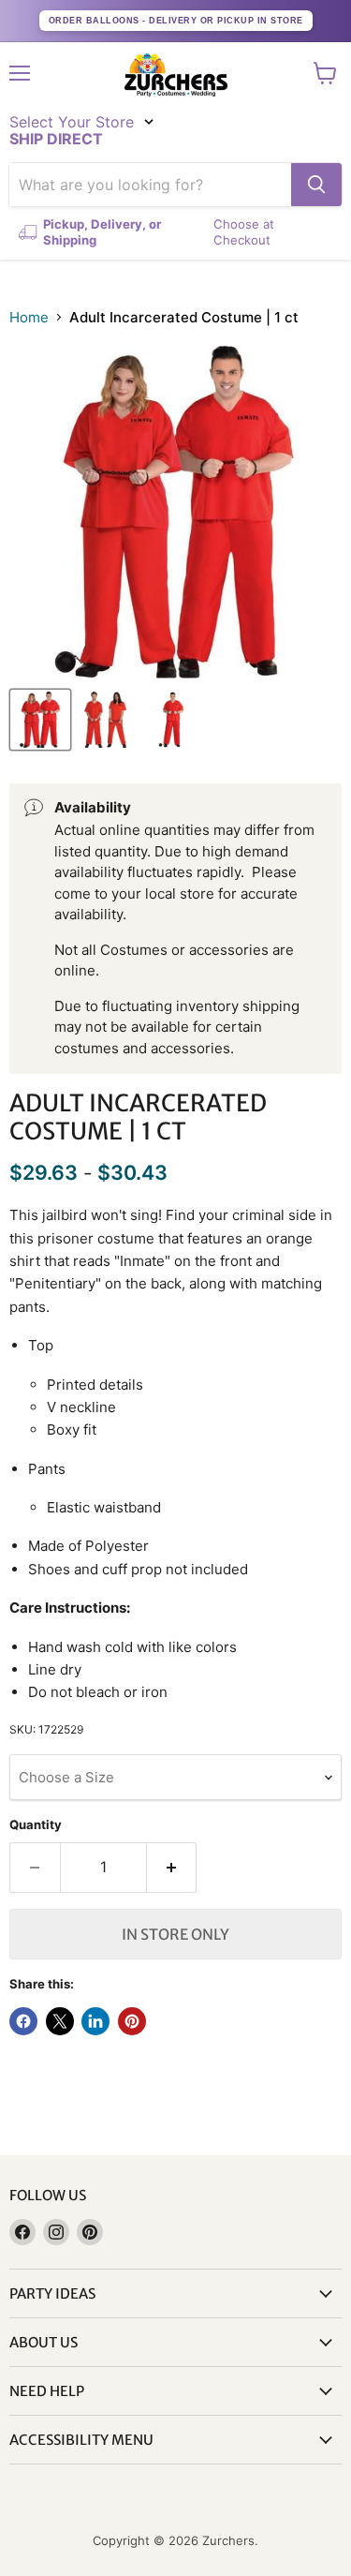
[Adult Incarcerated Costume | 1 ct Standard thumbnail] (106, 720)
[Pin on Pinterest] (132, 2021)
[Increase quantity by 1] (172, 1868)
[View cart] (325, 73)
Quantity (36, 1825)
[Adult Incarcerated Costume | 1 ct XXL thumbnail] (40, 720)
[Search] (316, 185)
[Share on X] (60, 2021)
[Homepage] (176, 75)
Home (29, 317)
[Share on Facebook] (23, 2021)
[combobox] (150, 185)
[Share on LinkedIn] (95, 2021)
